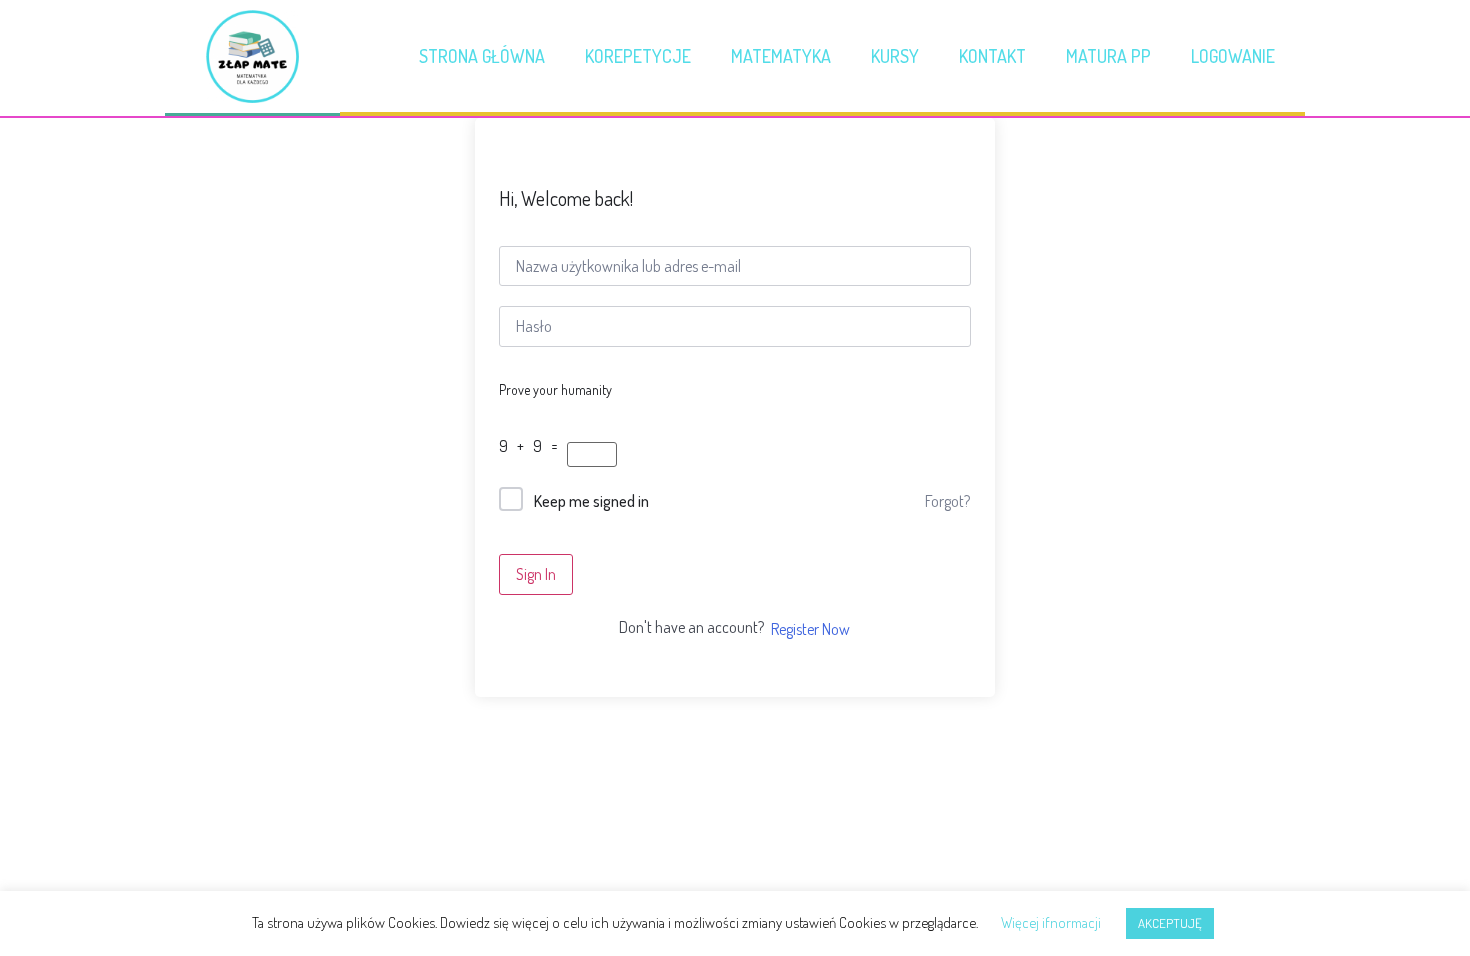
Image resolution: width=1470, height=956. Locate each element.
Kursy (895, 56)
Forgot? (947, 501)
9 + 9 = (531, 446)
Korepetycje (638, 56)
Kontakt (992, 56)
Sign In (536, 574)
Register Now (810, 629)
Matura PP (1108, 56)
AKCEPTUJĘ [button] (1170, 923)
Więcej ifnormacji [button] (1051, 922)
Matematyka (781, 56)
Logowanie (1233, 56)
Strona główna (482, 56)
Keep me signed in (591, 501)
